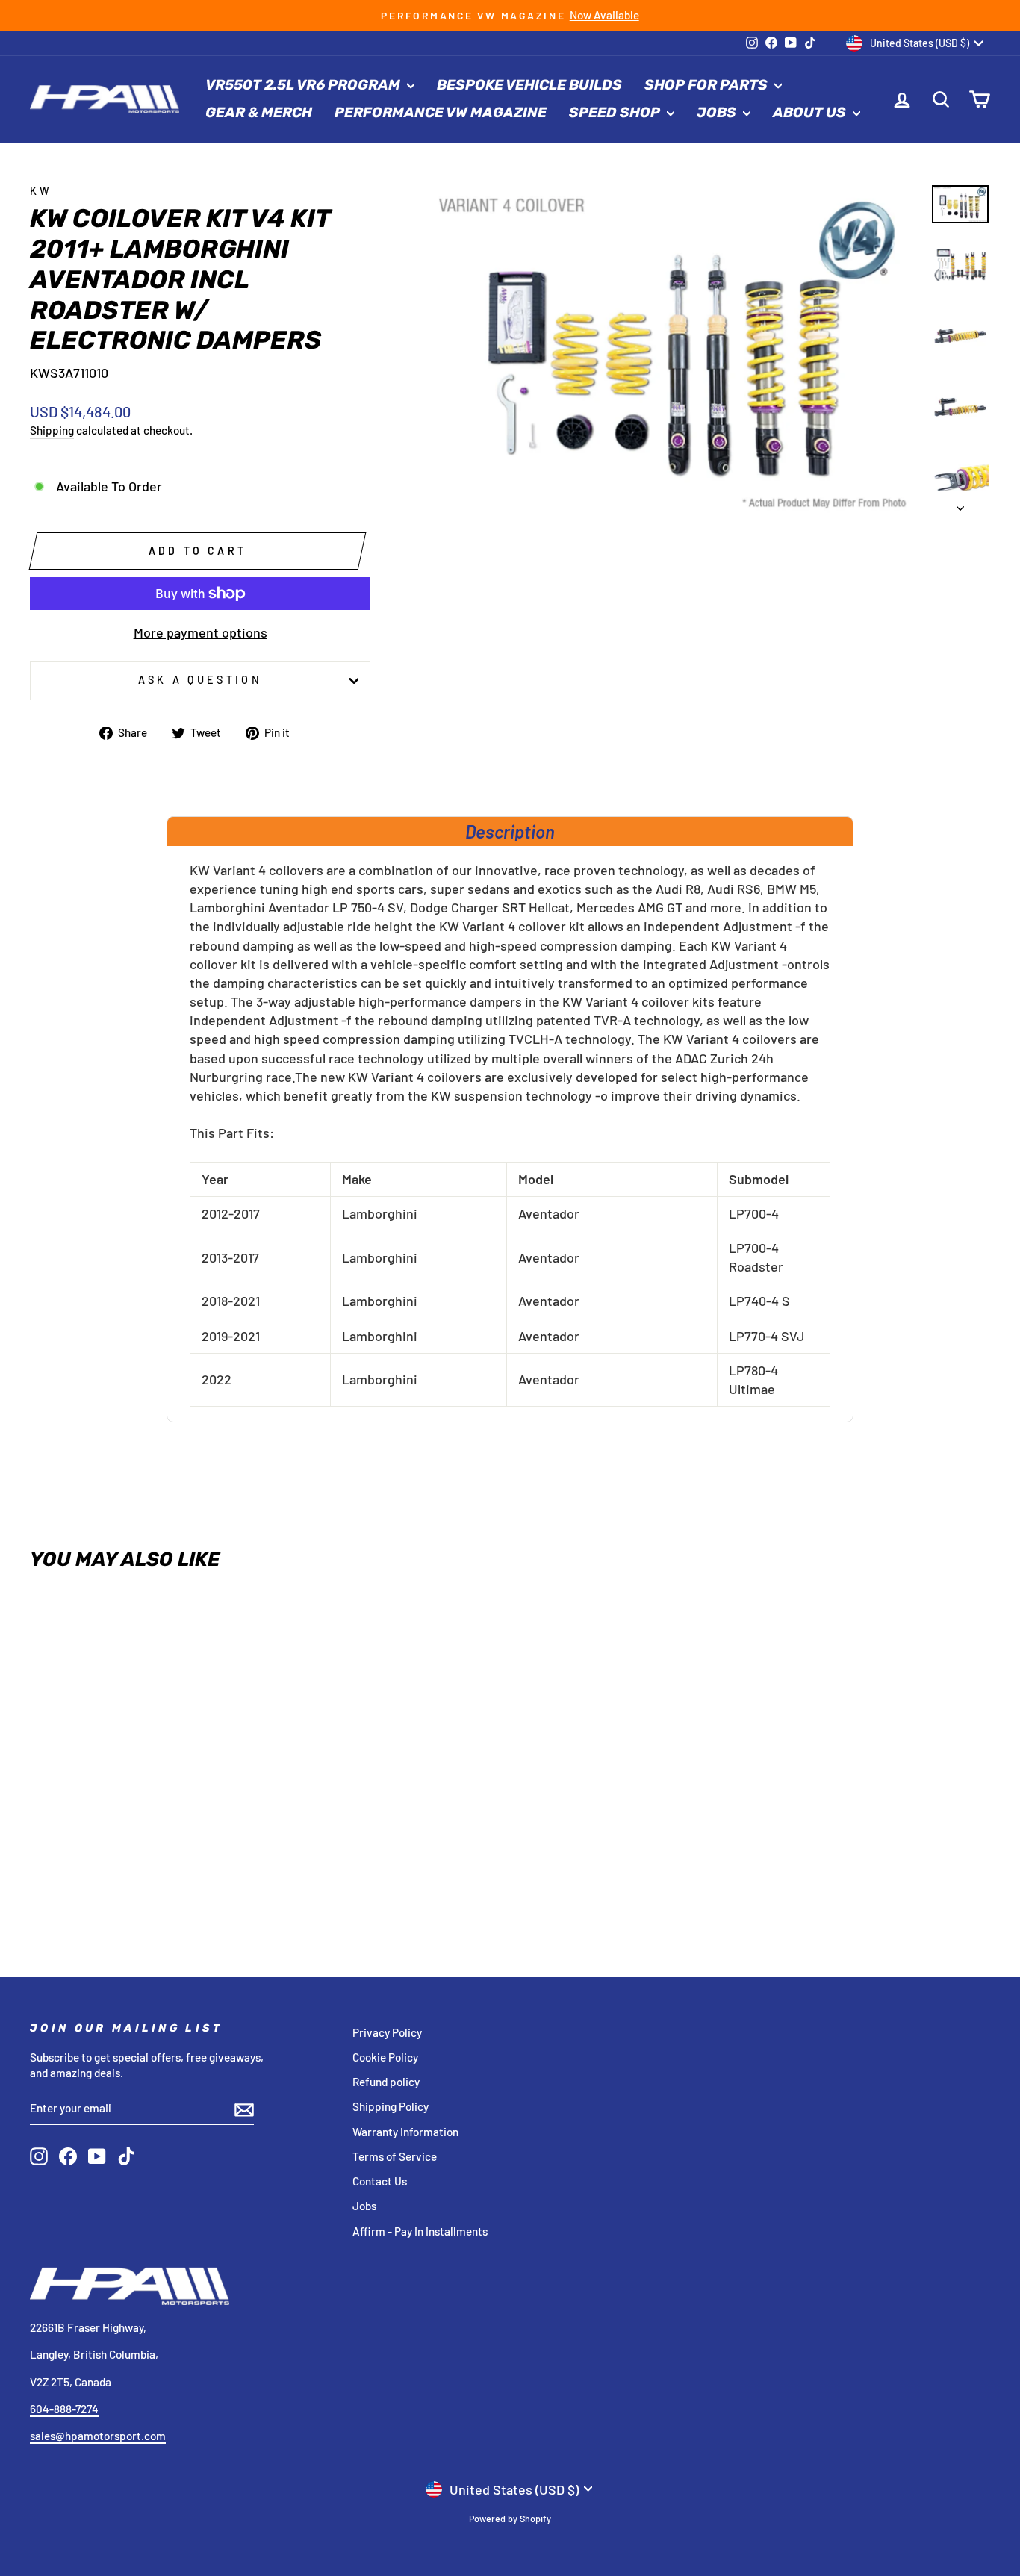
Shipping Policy (391, 2106)
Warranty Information (405, 2132)
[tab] (510, 831)
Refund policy (386, 2082)
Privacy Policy (387, 2032)
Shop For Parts (708, 85)
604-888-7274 (64, 2409)
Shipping (52, 430)
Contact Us (380, 2181)
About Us (811, 112)
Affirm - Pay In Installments (420, 2231)
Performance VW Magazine (441, 112)
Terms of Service (395, 2156)
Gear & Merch (259, 112)
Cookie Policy (385, 2057)
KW (41, 191)
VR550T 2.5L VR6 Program (304, 85)
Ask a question (200, 680)
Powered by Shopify (510, 2519)
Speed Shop (616, 112)
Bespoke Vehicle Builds (529, 85)
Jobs (718, 112)
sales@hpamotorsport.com (98, 2436)
